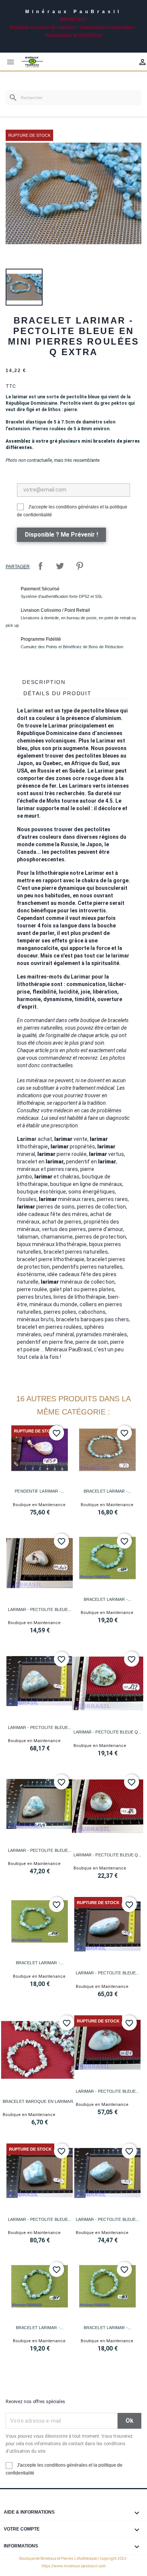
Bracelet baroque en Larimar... (40, 2101)
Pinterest (80, 566)
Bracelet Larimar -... (107, 1491)
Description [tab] (44, 682)
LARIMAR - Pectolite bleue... (40, 1850)
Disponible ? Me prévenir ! (61, 535)
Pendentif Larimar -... (39, 1491)
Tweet (60, 566)
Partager (40, 566)
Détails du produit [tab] (57, 693)
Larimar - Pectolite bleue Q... (108, 1732)
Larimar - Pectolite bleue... (40, 1609)
